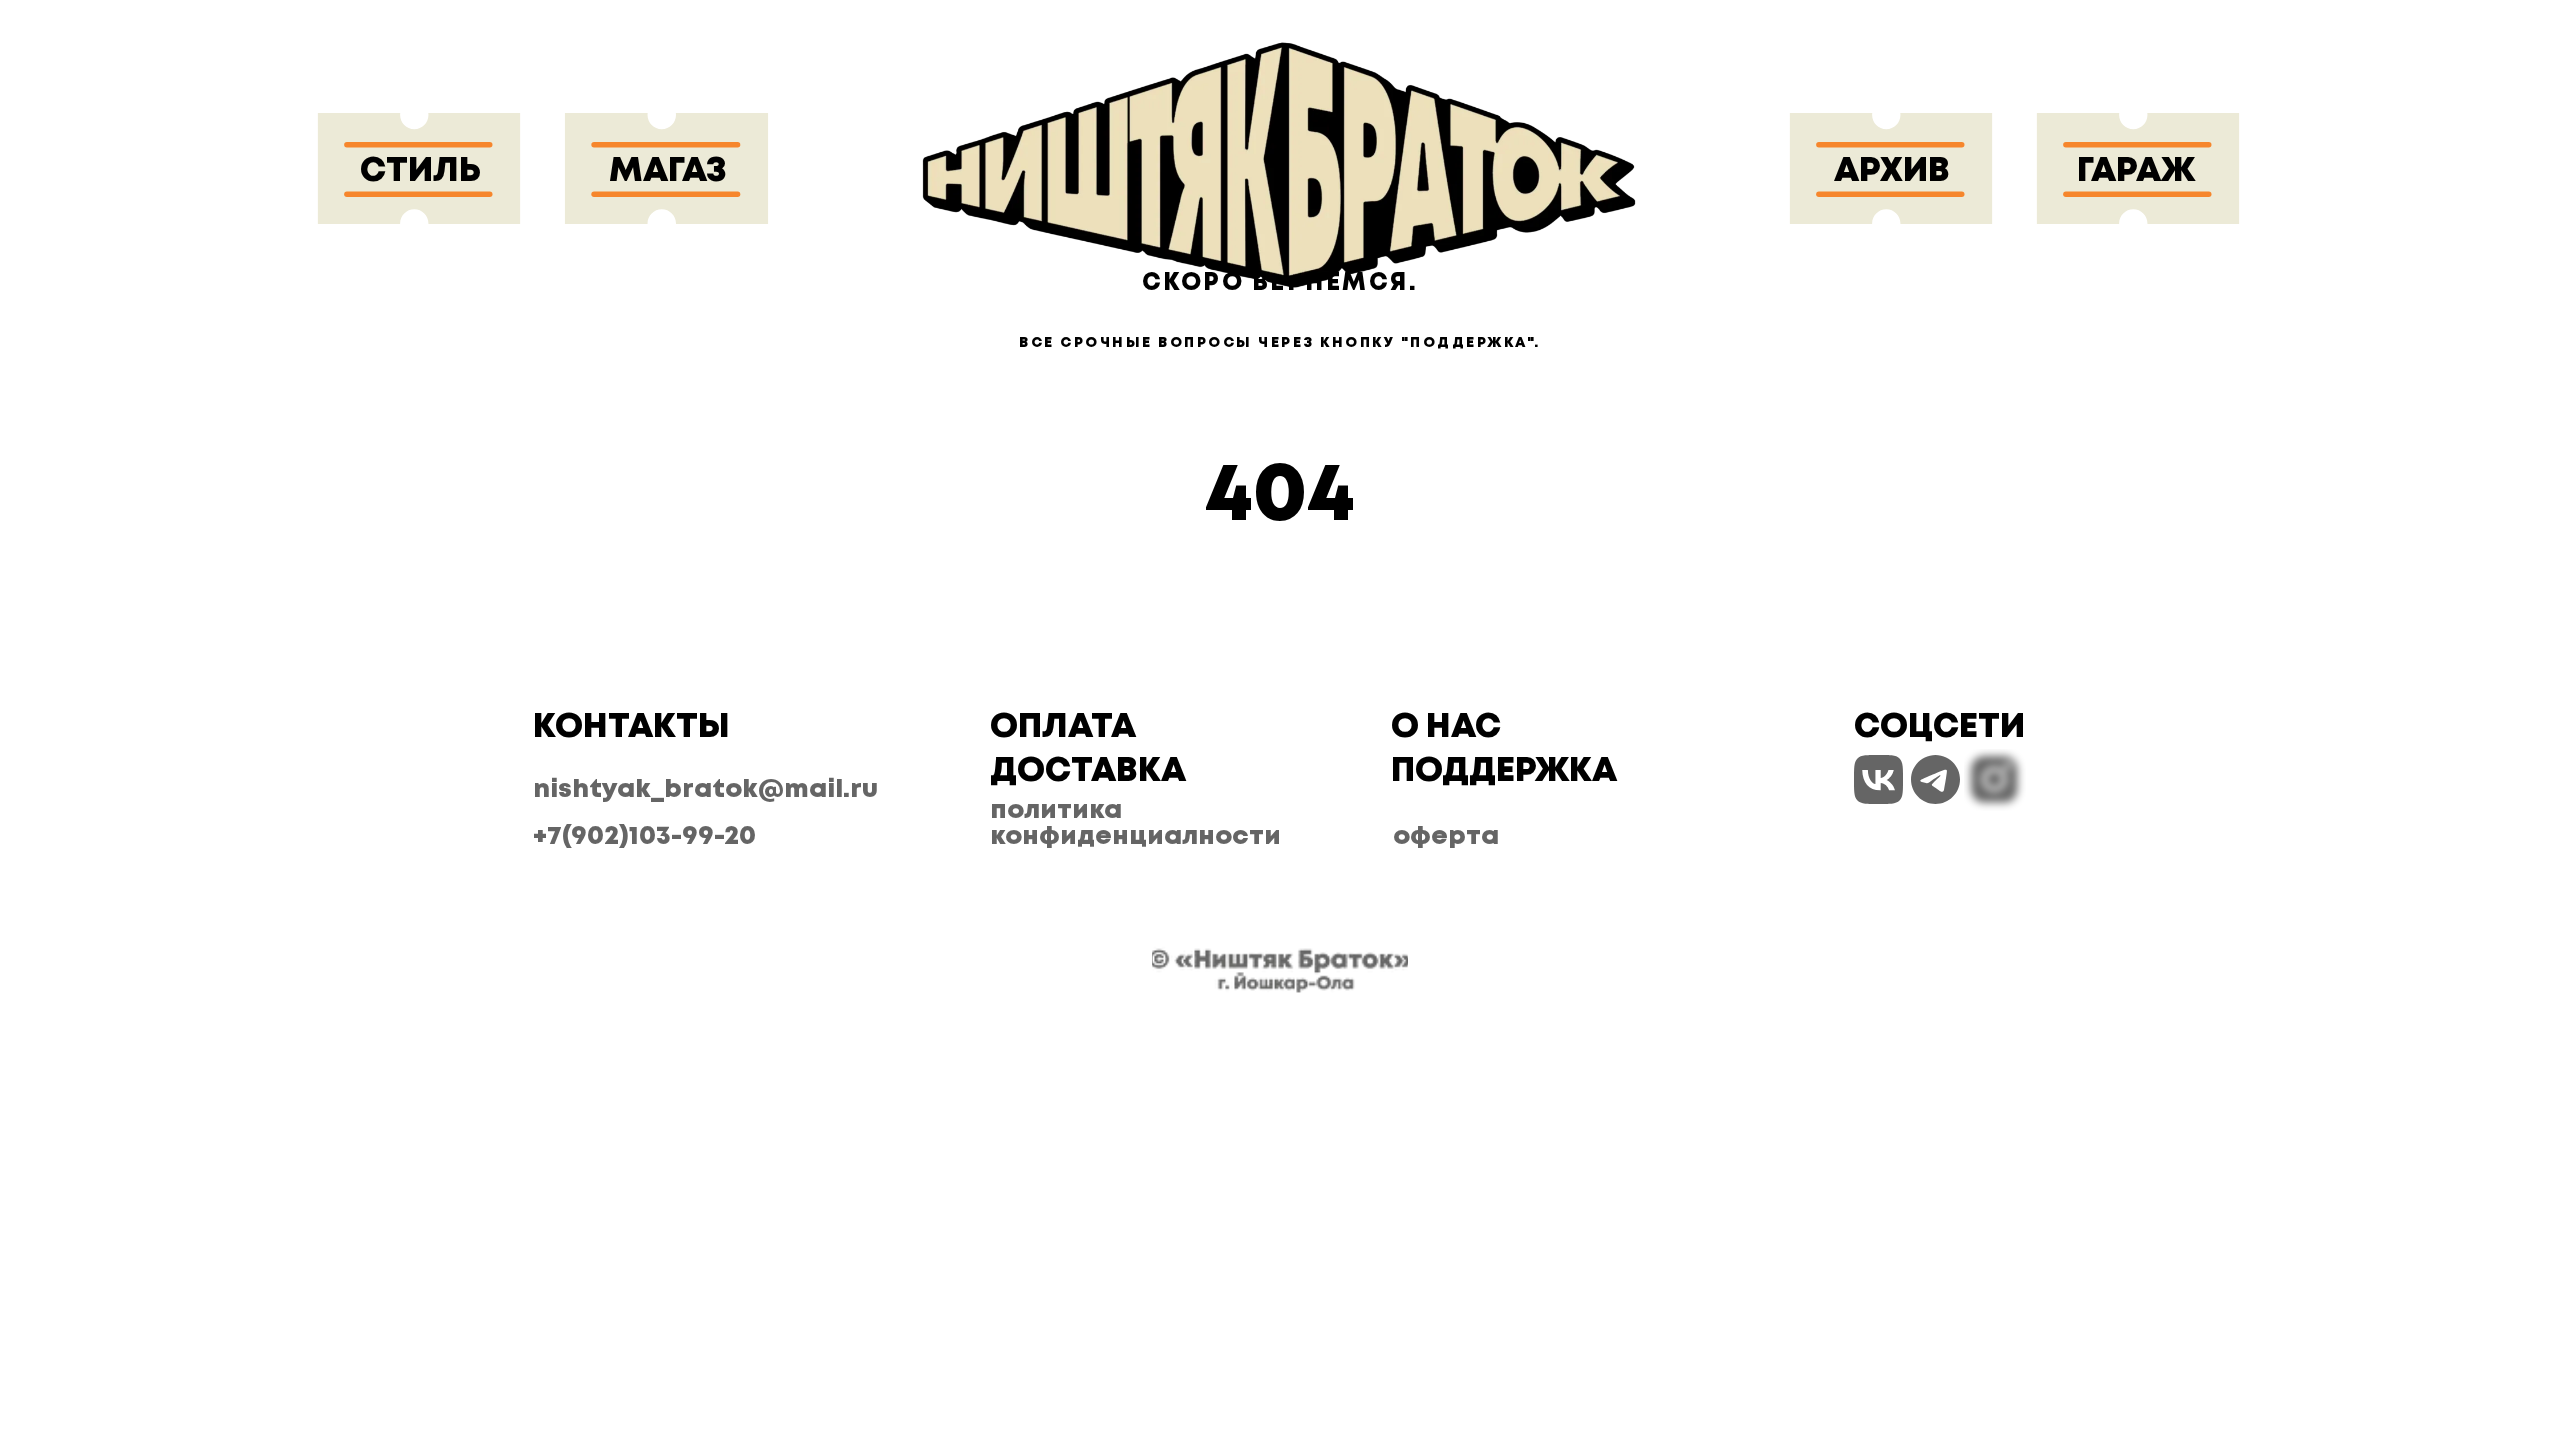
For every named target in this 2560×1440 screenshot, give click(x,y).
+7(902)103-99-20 (644, 836)
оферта (1446, 836)
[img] (1279, 168)
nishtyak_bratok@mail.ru (705, 789)
